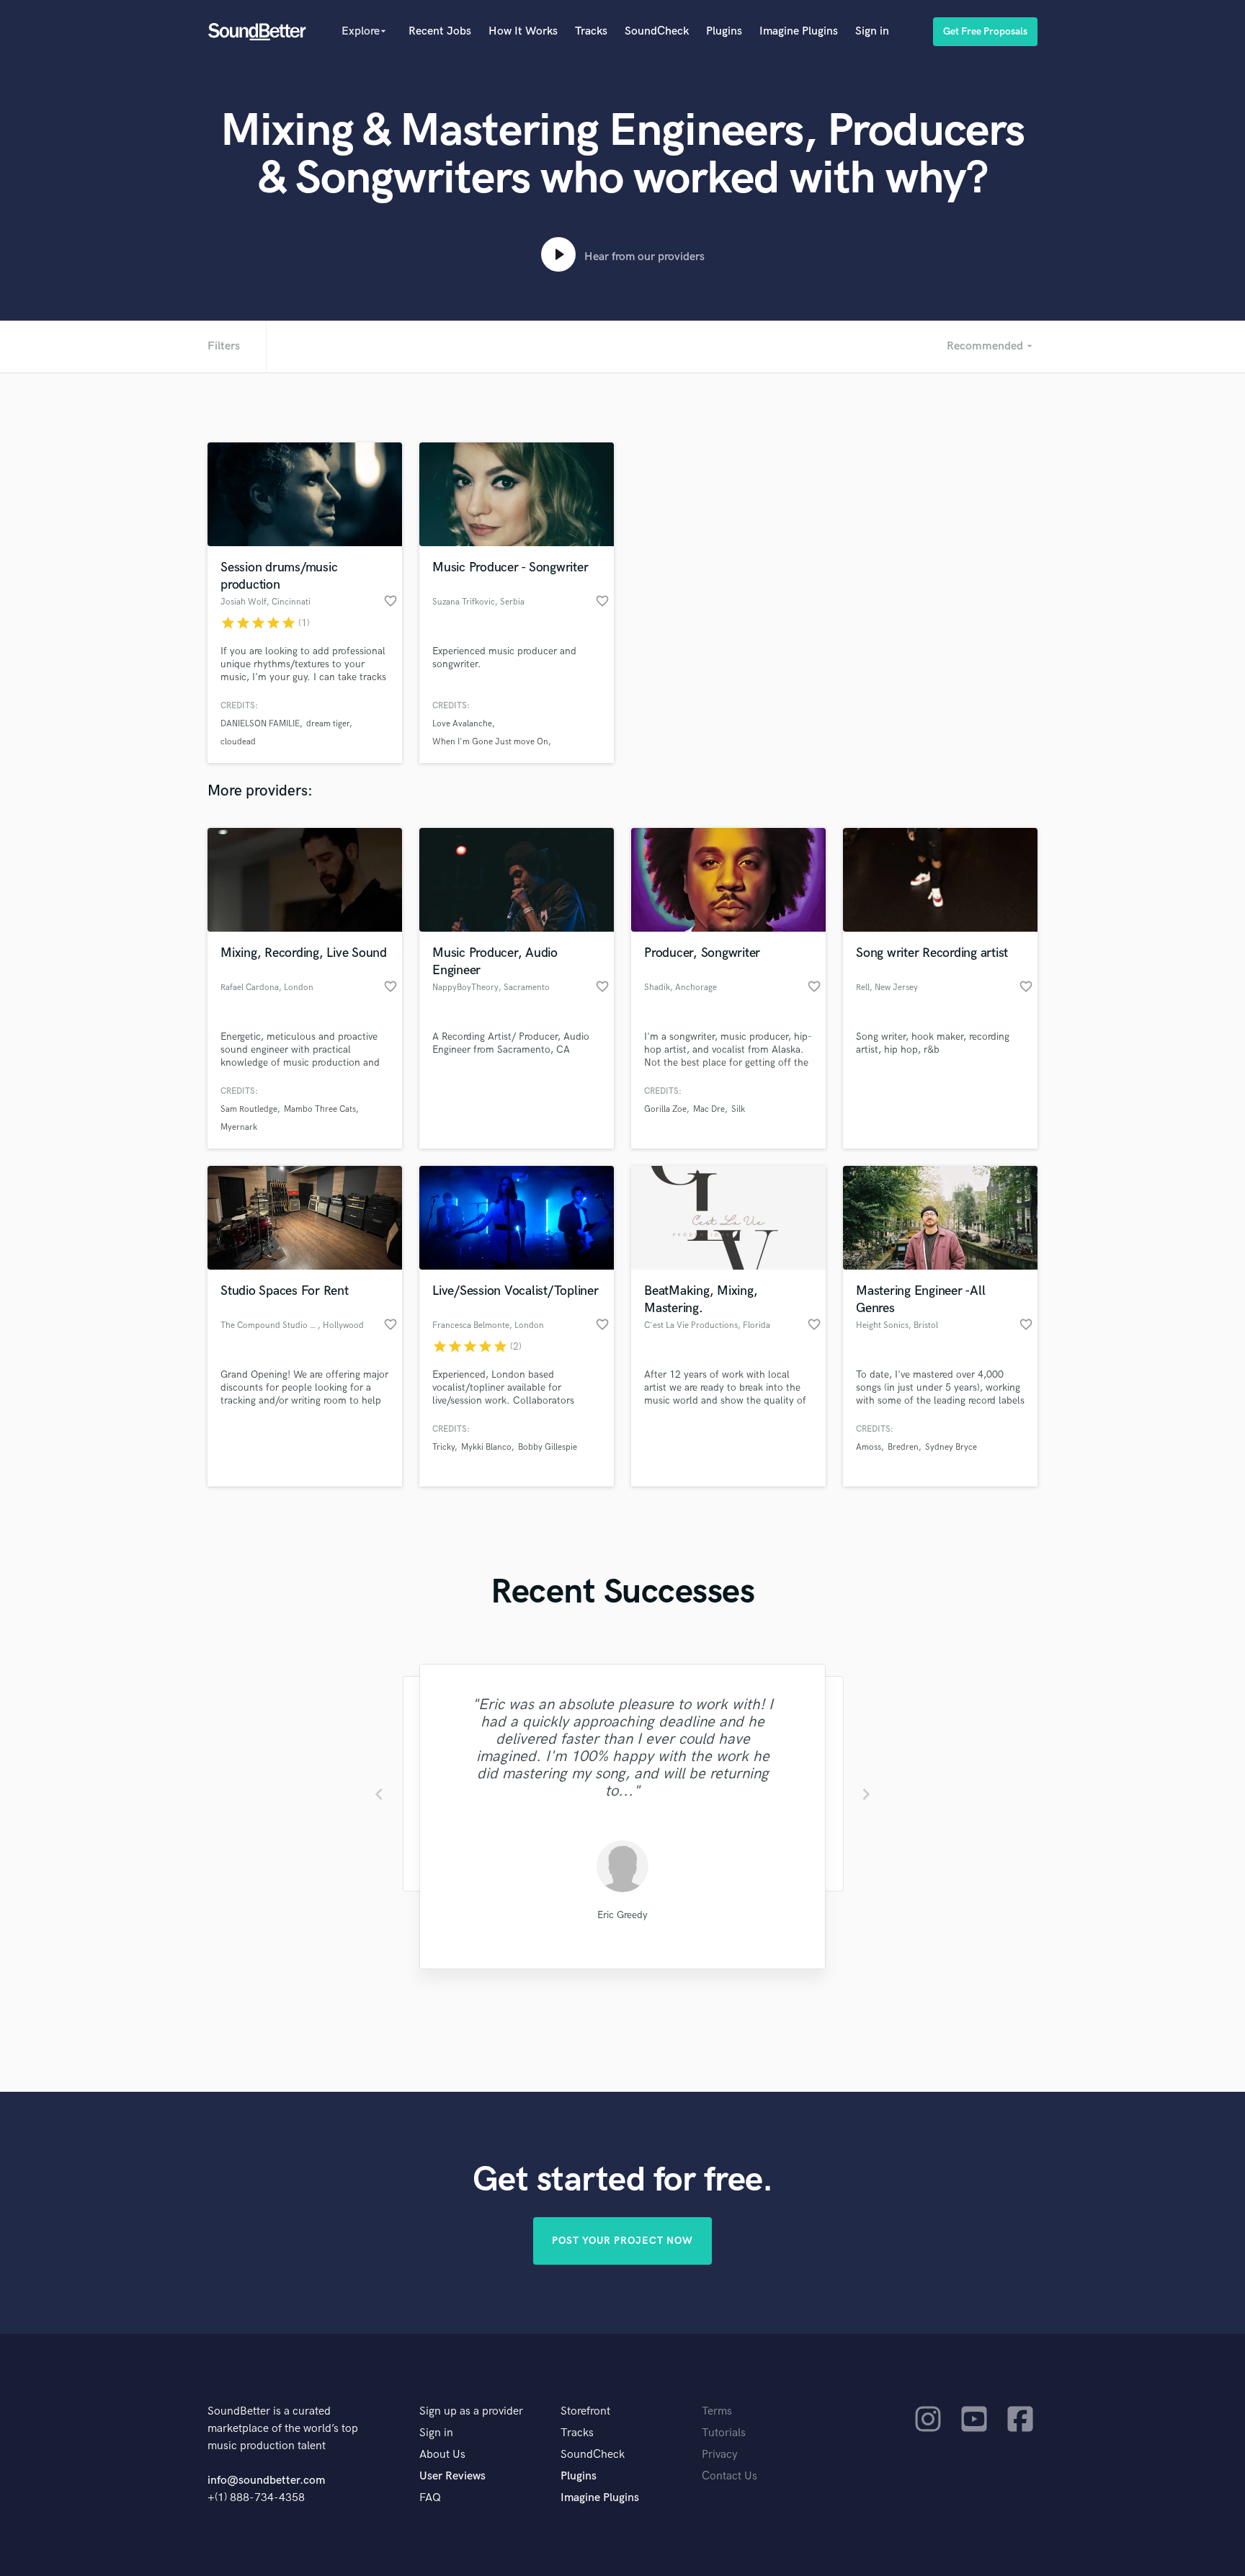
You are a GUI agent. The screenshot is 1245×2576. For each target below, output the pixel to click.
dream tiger (328, 724)
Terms (717, 2411)
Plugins (724, 31)
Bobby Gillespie (548, 1447)
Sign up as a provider (471, 2411)
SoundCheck (657, 31)
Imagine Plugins (799, 31)
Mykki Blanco (486, 1447)
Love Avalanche (462, 724)
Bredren (903, 1447)
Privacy (720, 2455)
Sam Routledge (249, 1109)
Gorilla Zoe (665, 1109)
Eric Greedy (622, 1915)
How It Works (523, 31)
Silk (738, 1109)
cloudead (238, 742)
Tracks (591, 31)
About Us (442, 2455)
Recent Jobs (440, 31)
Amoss (869, 1447)
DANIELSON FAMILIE (260, 724)
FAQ (430, 2498)
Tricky (443, 1447)
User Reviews (452, 2476)
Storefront (585, 2411)
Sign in (872, 31)
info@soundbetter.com (266, 2481)
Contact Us (729, 2476)
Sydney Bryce (951, 1447)
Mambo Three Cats (320, 1109)
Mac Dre (709, 1109)
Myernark (239, 1127)
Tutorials (724, 2433)
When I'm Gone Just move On (490, 742)
